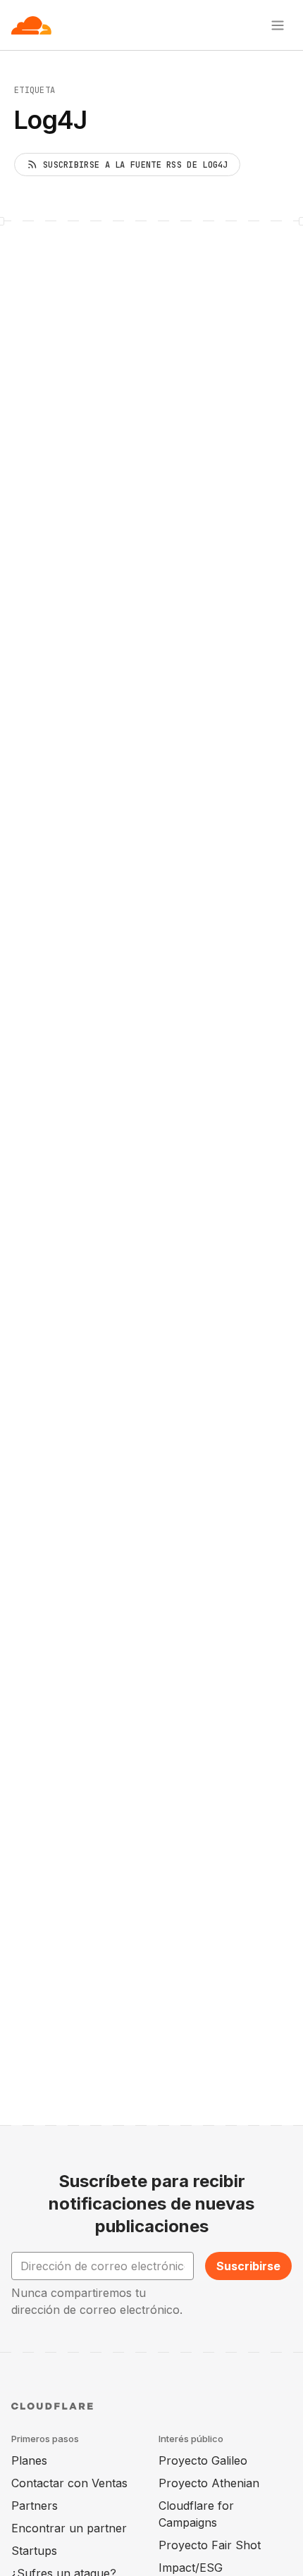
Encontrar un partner (69, 2528)
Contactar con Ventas (69, 2483)
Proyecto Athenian (209, 2483)
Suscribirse (248, 2266)
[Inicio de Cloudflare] (31, 25)
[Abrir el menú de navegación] (278, 25)
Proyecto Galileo (203, 2460)
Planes (29, 2460)
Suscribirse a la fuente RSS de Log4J (136, 165)
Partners (35, 2506)
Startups (34, 2551)
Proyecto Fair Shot (210, 2545)
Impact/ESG (191, 2568)
